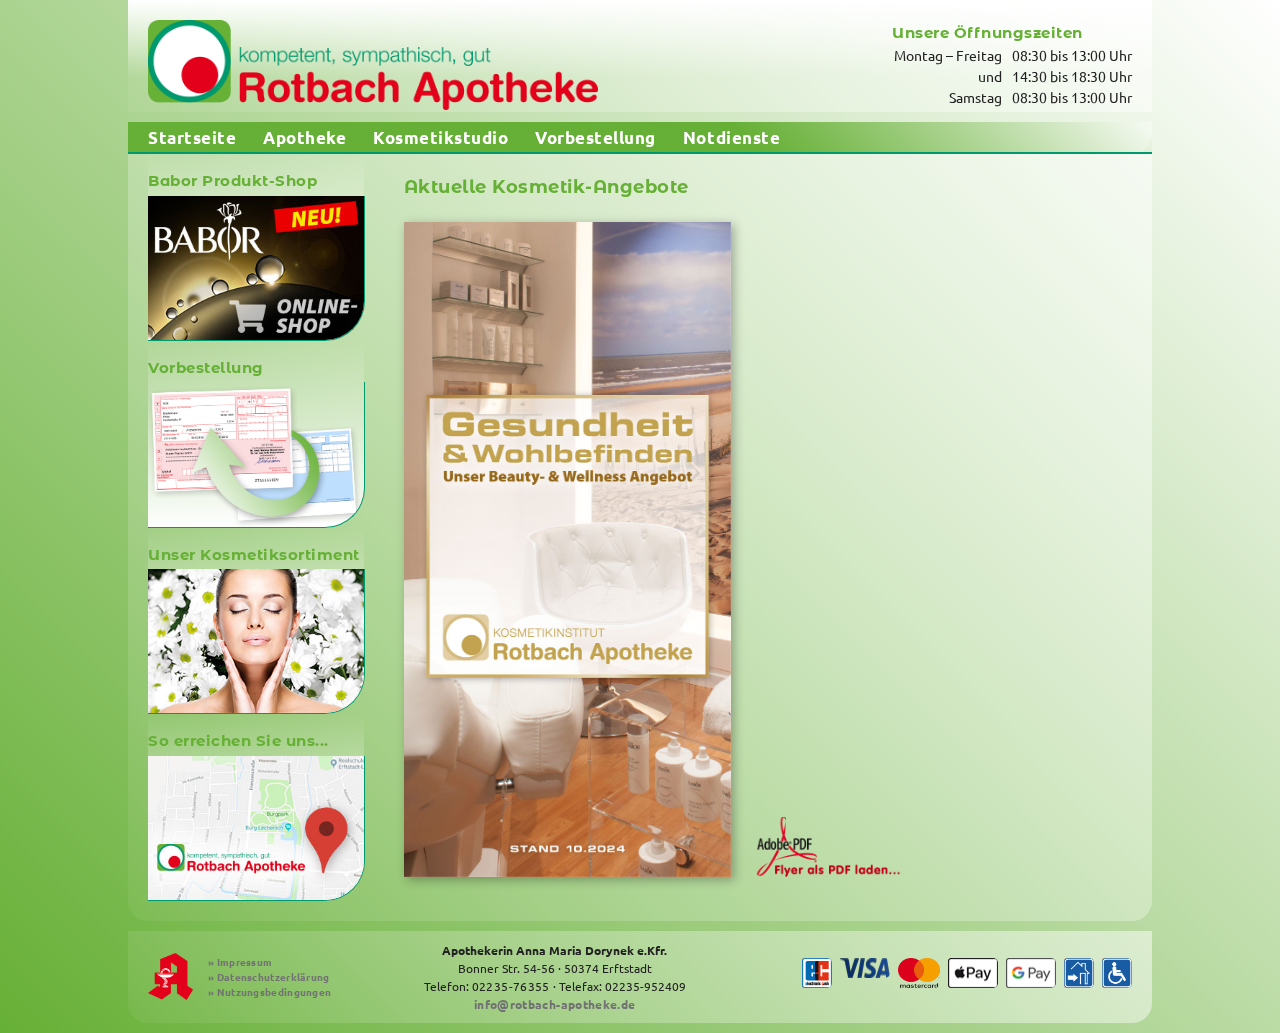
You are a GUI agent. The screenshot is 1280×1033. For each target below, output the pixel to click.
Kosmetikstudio (440, 138)
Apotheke (304, 138)
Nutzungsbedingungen (269, 991)
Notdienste (731, 138)
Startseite (192, 138)
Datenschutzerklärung (269, 976)
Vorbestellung (595, 138)
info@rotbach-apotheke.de (555, 1004)
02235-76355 (511, 986)
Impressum (240, 961)
